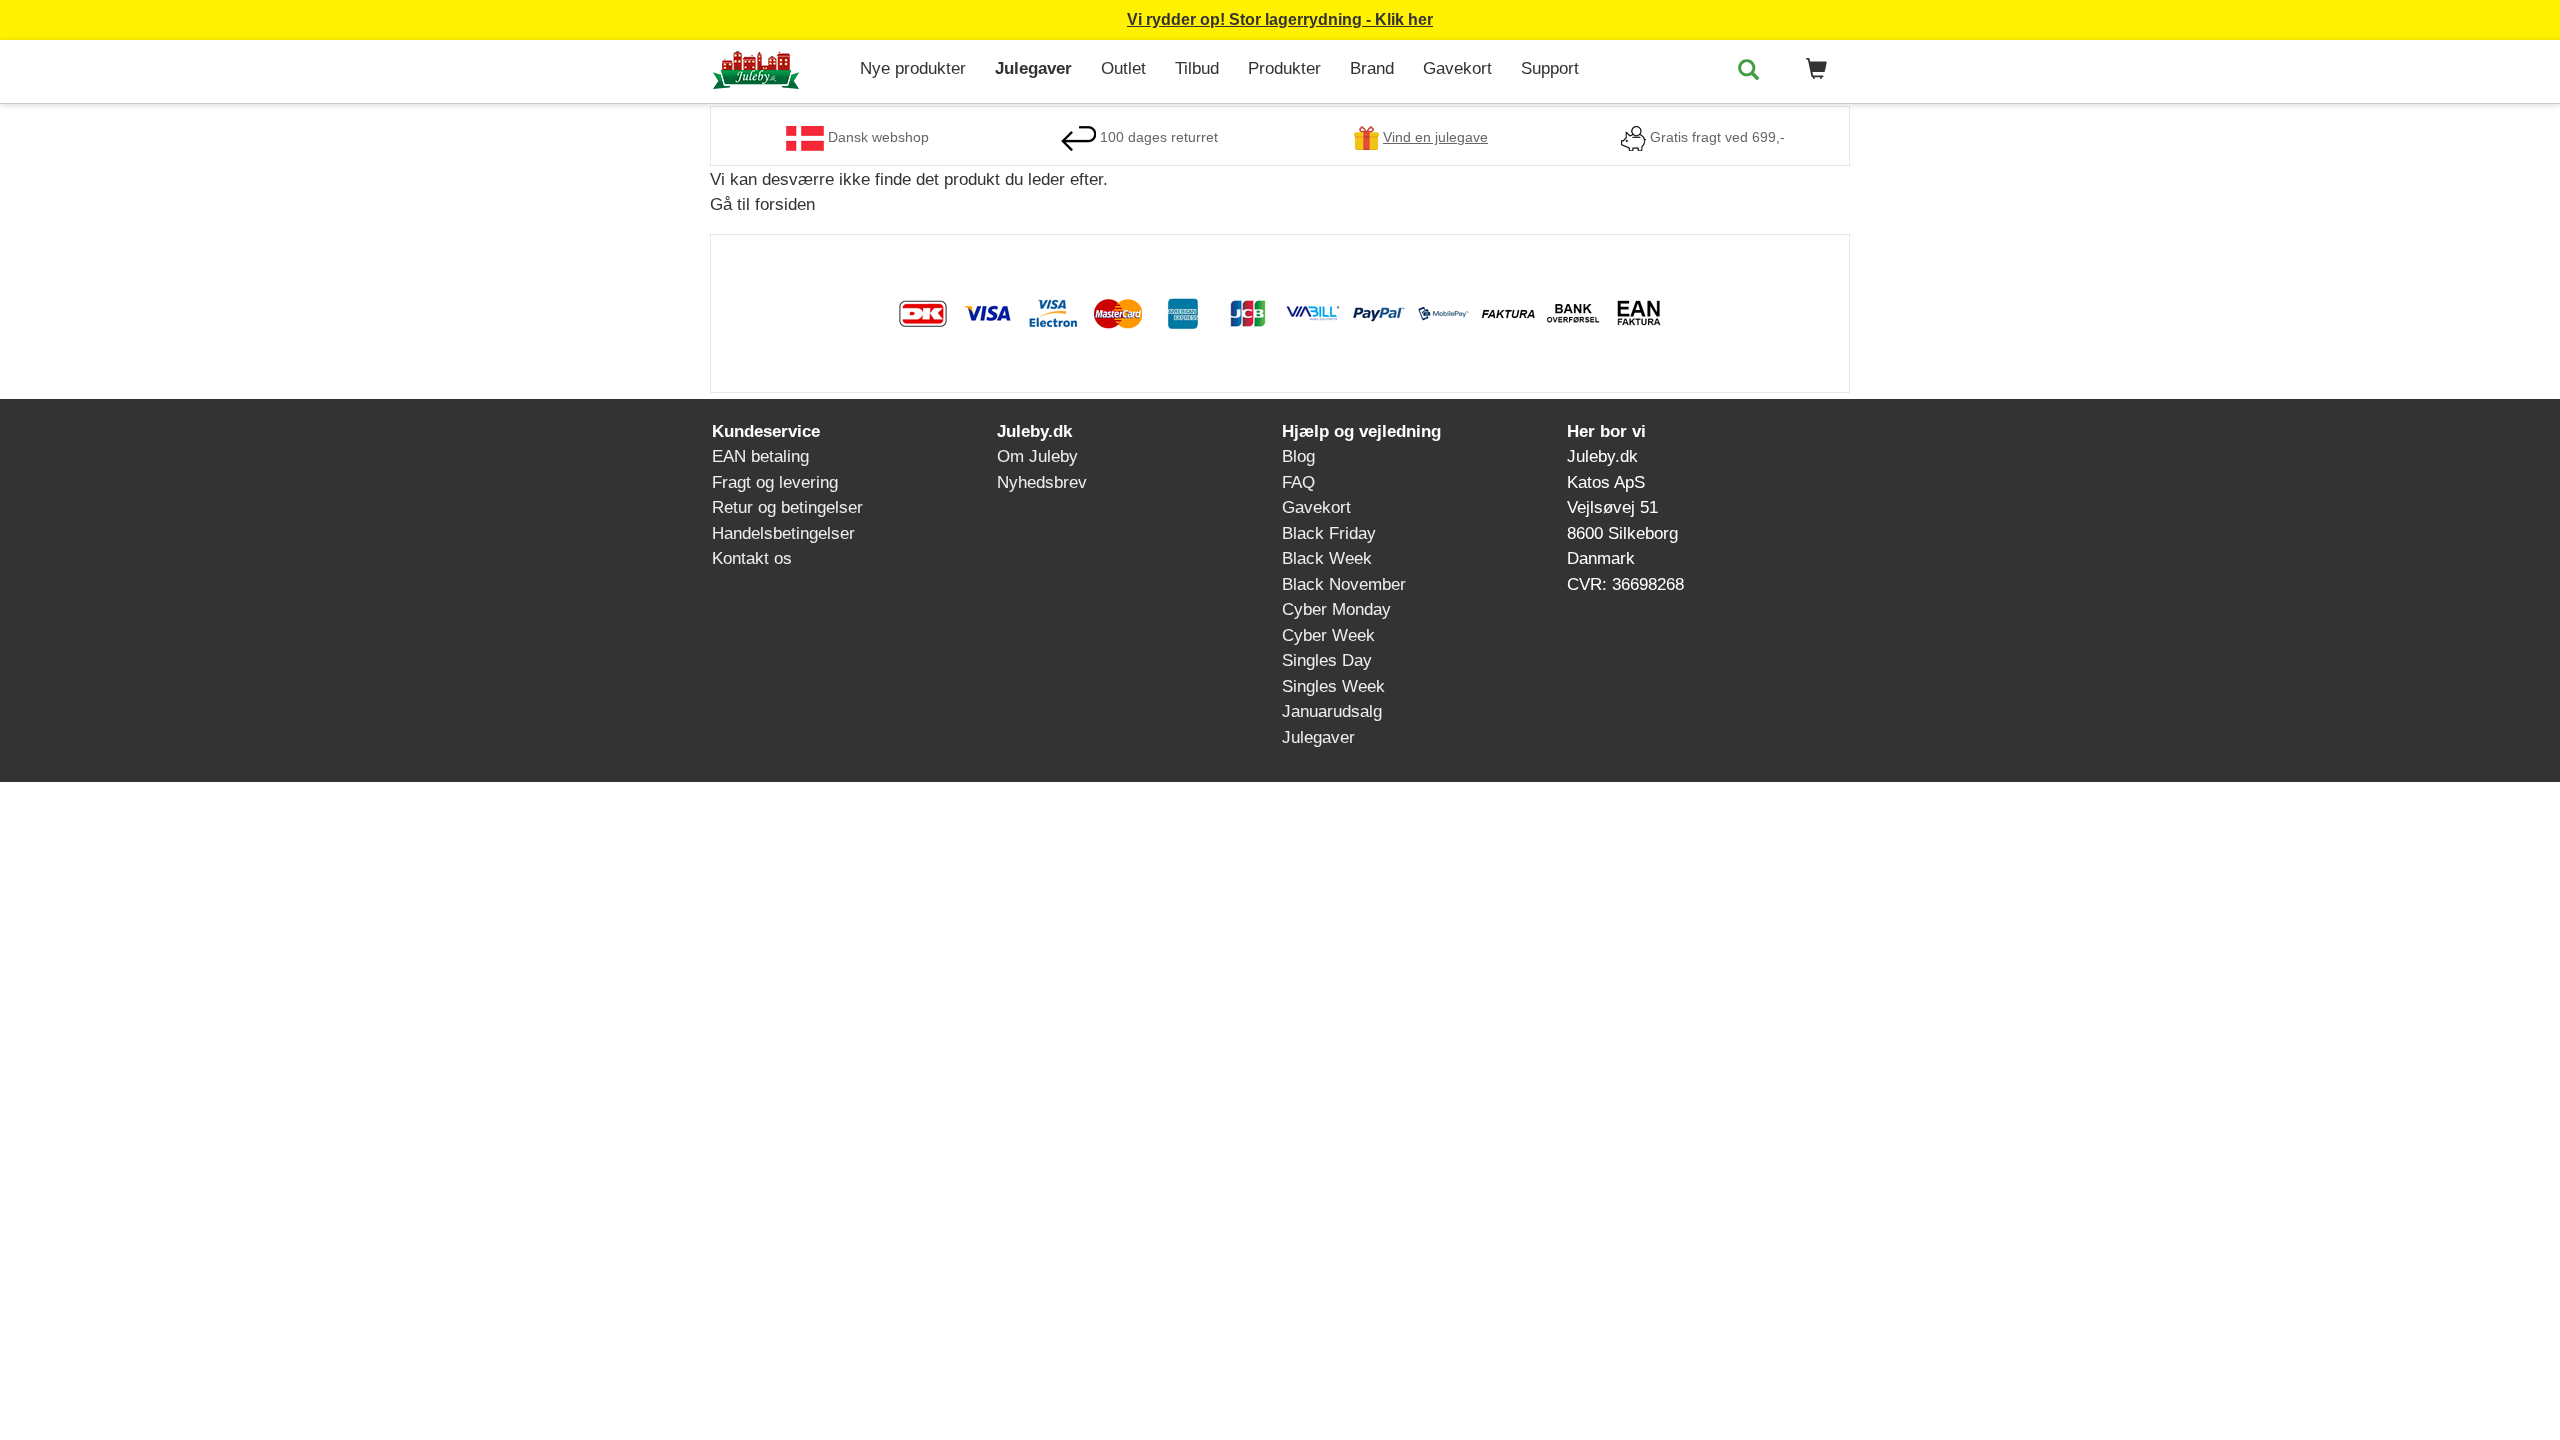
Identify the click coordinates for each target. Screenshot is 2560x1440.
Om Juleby (1037, 456)
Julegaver (1033, 68)
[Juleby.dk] (777, 71)
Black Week (1327, 558)
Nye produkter (913, 68)
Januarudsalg (1332, 711)
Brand (1372, 68)
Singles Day (1327, 660)
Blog (1298, 456)
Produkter (1284, 68)
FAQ (1298, 482)
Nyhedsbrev (1042, 482)
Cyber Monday (1336, 609)
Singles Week (1333, 686)
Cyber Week (1328, 635)
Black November (1344, 584)
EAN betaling (760, 456)
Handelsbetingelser (783, 533)
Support (1550, 68)
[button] (1813, 70)
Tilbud (1197, 68)
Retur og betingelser (787, 507)
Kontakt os (752, 558)
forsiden (785, 204)
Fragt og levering (775, 482)
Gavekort (1457, 68)
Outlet (1123, 68)
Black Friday (1329, 533)
